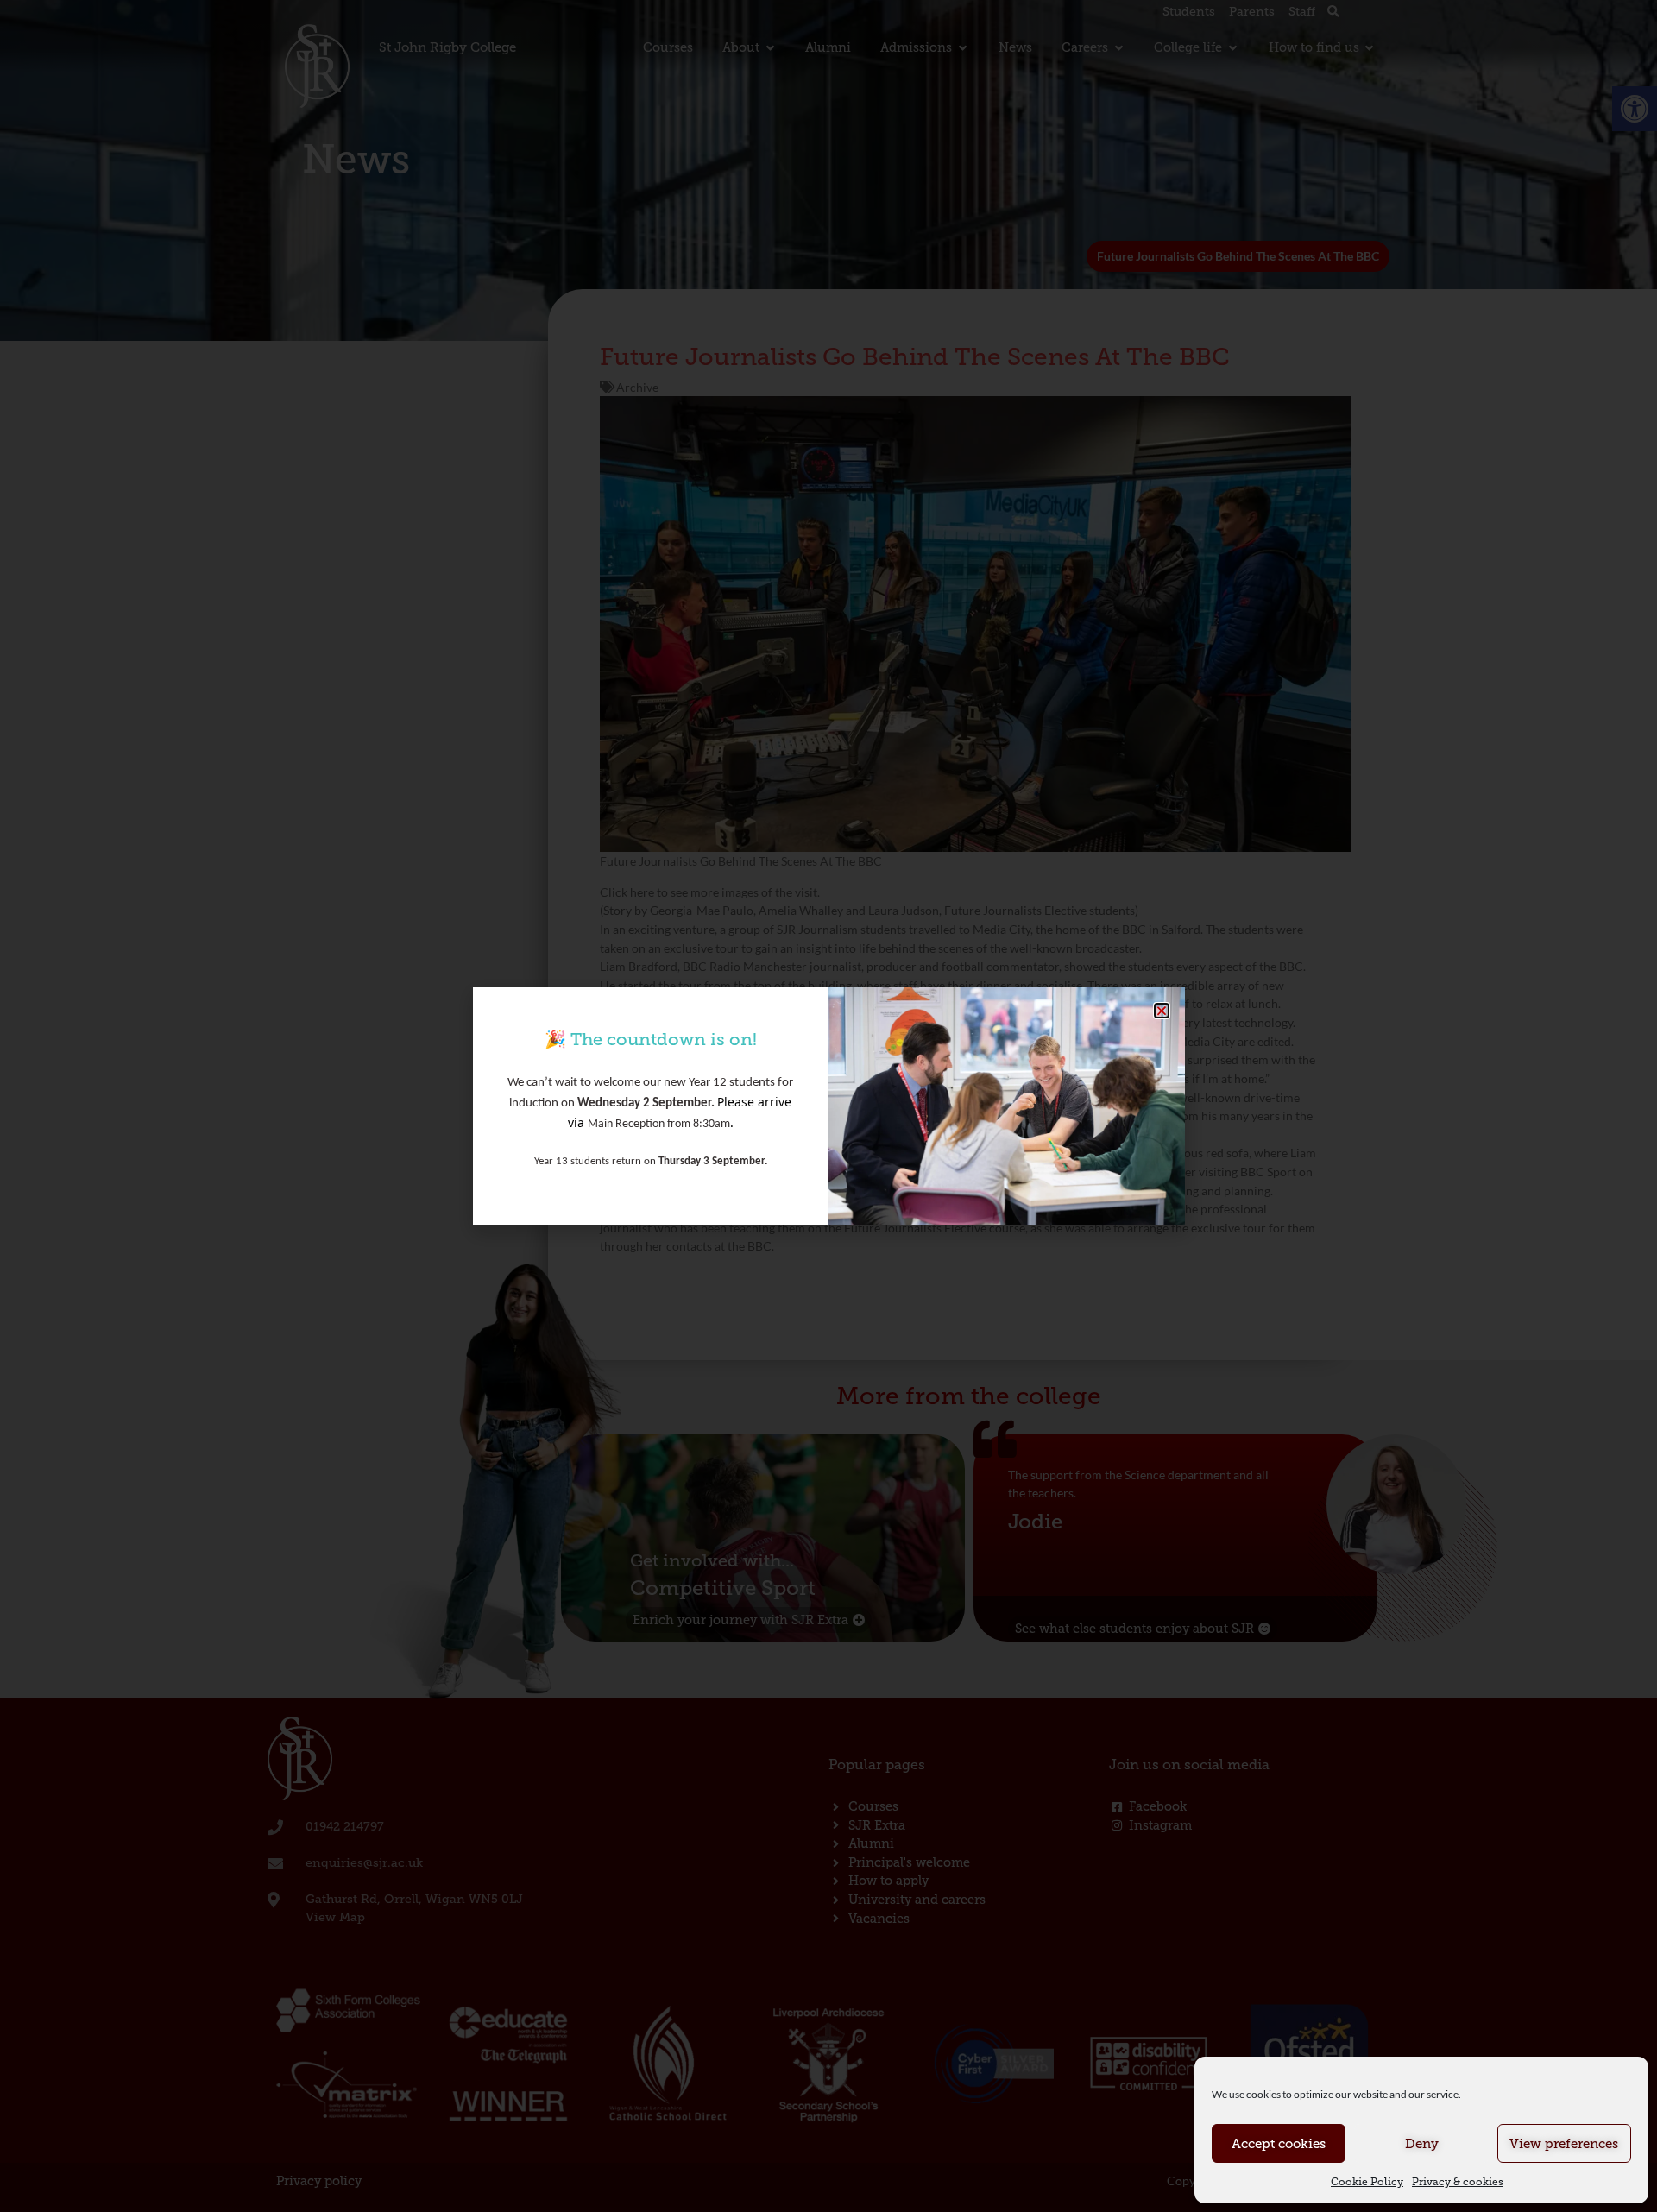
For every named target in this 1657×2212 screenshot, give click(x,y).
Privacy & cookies (1458, 2182)
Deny (1422, 2144)
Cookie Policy (1367, 2182)
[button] (1162, 1011)
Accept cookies (1279, 2144)
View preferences (1564, 2144)
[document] (828, 1106)
